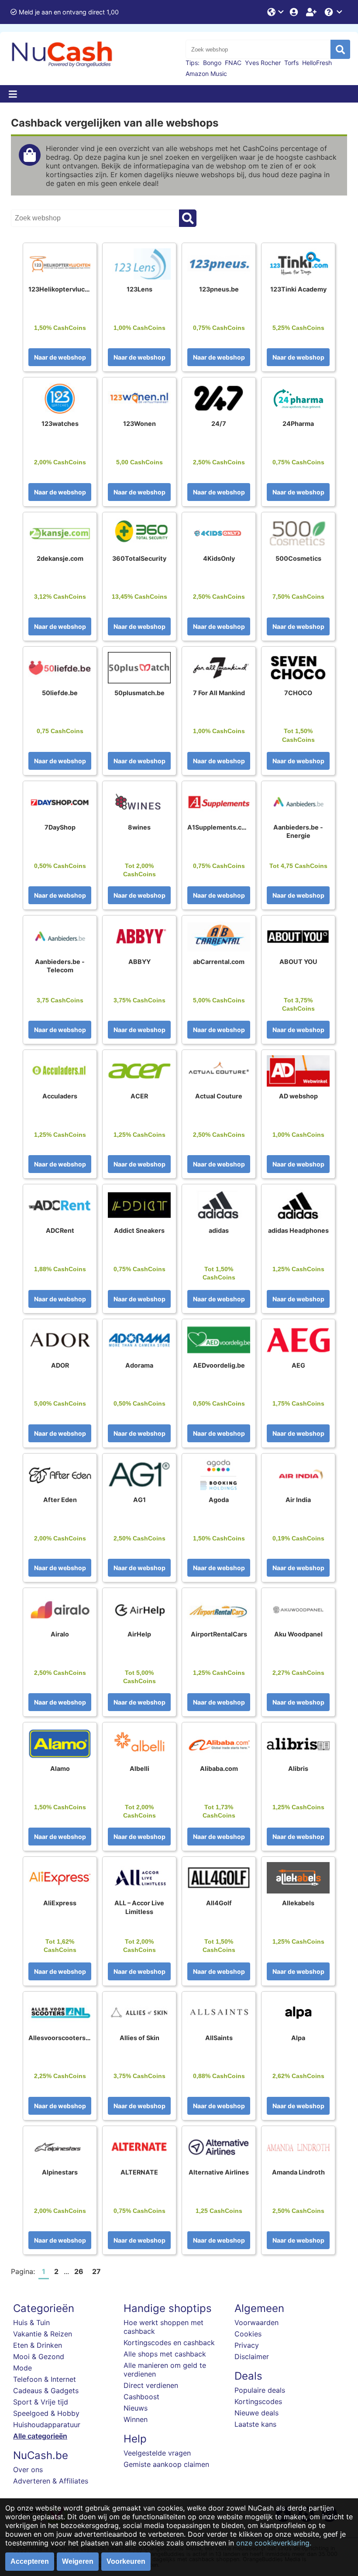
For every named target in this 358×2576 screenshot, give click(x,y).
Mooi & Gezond (39, 2356)
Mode (22, 2368)
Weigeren (78, 2561)
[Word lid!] (312, 12)
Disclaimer (252, 2356)
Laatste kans (255, 2424)
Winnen (136, 2419)
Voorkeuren (126, 2561)
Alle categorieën (40, 2436)
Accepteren (30, 2561)
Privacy (247, 2345)
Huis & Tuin (31, 2322)
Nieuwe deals (256, 2413)
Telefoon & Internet (45, 2379)
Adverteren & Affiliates (51, 2481)
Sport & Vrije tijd (41, 2402)
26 (79, 2271)
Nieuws (136, 2408)
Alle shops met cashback (165, 2354)
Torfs (291, 63)
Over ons (28, 2470)
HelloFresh (317, 63)
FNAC (233, 63)
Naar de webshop (60, 357)
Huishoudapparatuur (47, 2425)
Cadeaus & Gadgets (46, 2391)
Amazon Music (206, 74)
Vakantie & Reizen (43, 2334)
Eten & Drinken (38, 2345)
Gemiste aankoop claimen (166, 2464)
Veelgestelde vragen (157, 2453)
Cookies (248, 2334)
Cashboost (141, 2397)
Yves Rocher (263, 63)
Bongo (212, 63)
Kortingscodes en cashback (169, 2343)
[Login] (295, 12)
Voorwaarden (256, 2322)
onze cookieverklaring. (274, 2543)
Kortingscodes (258, 2401)
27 (96, 2271)
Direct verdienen (151, 2385)
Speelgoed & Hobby (46, 2413)
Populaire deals (260, 2390)
